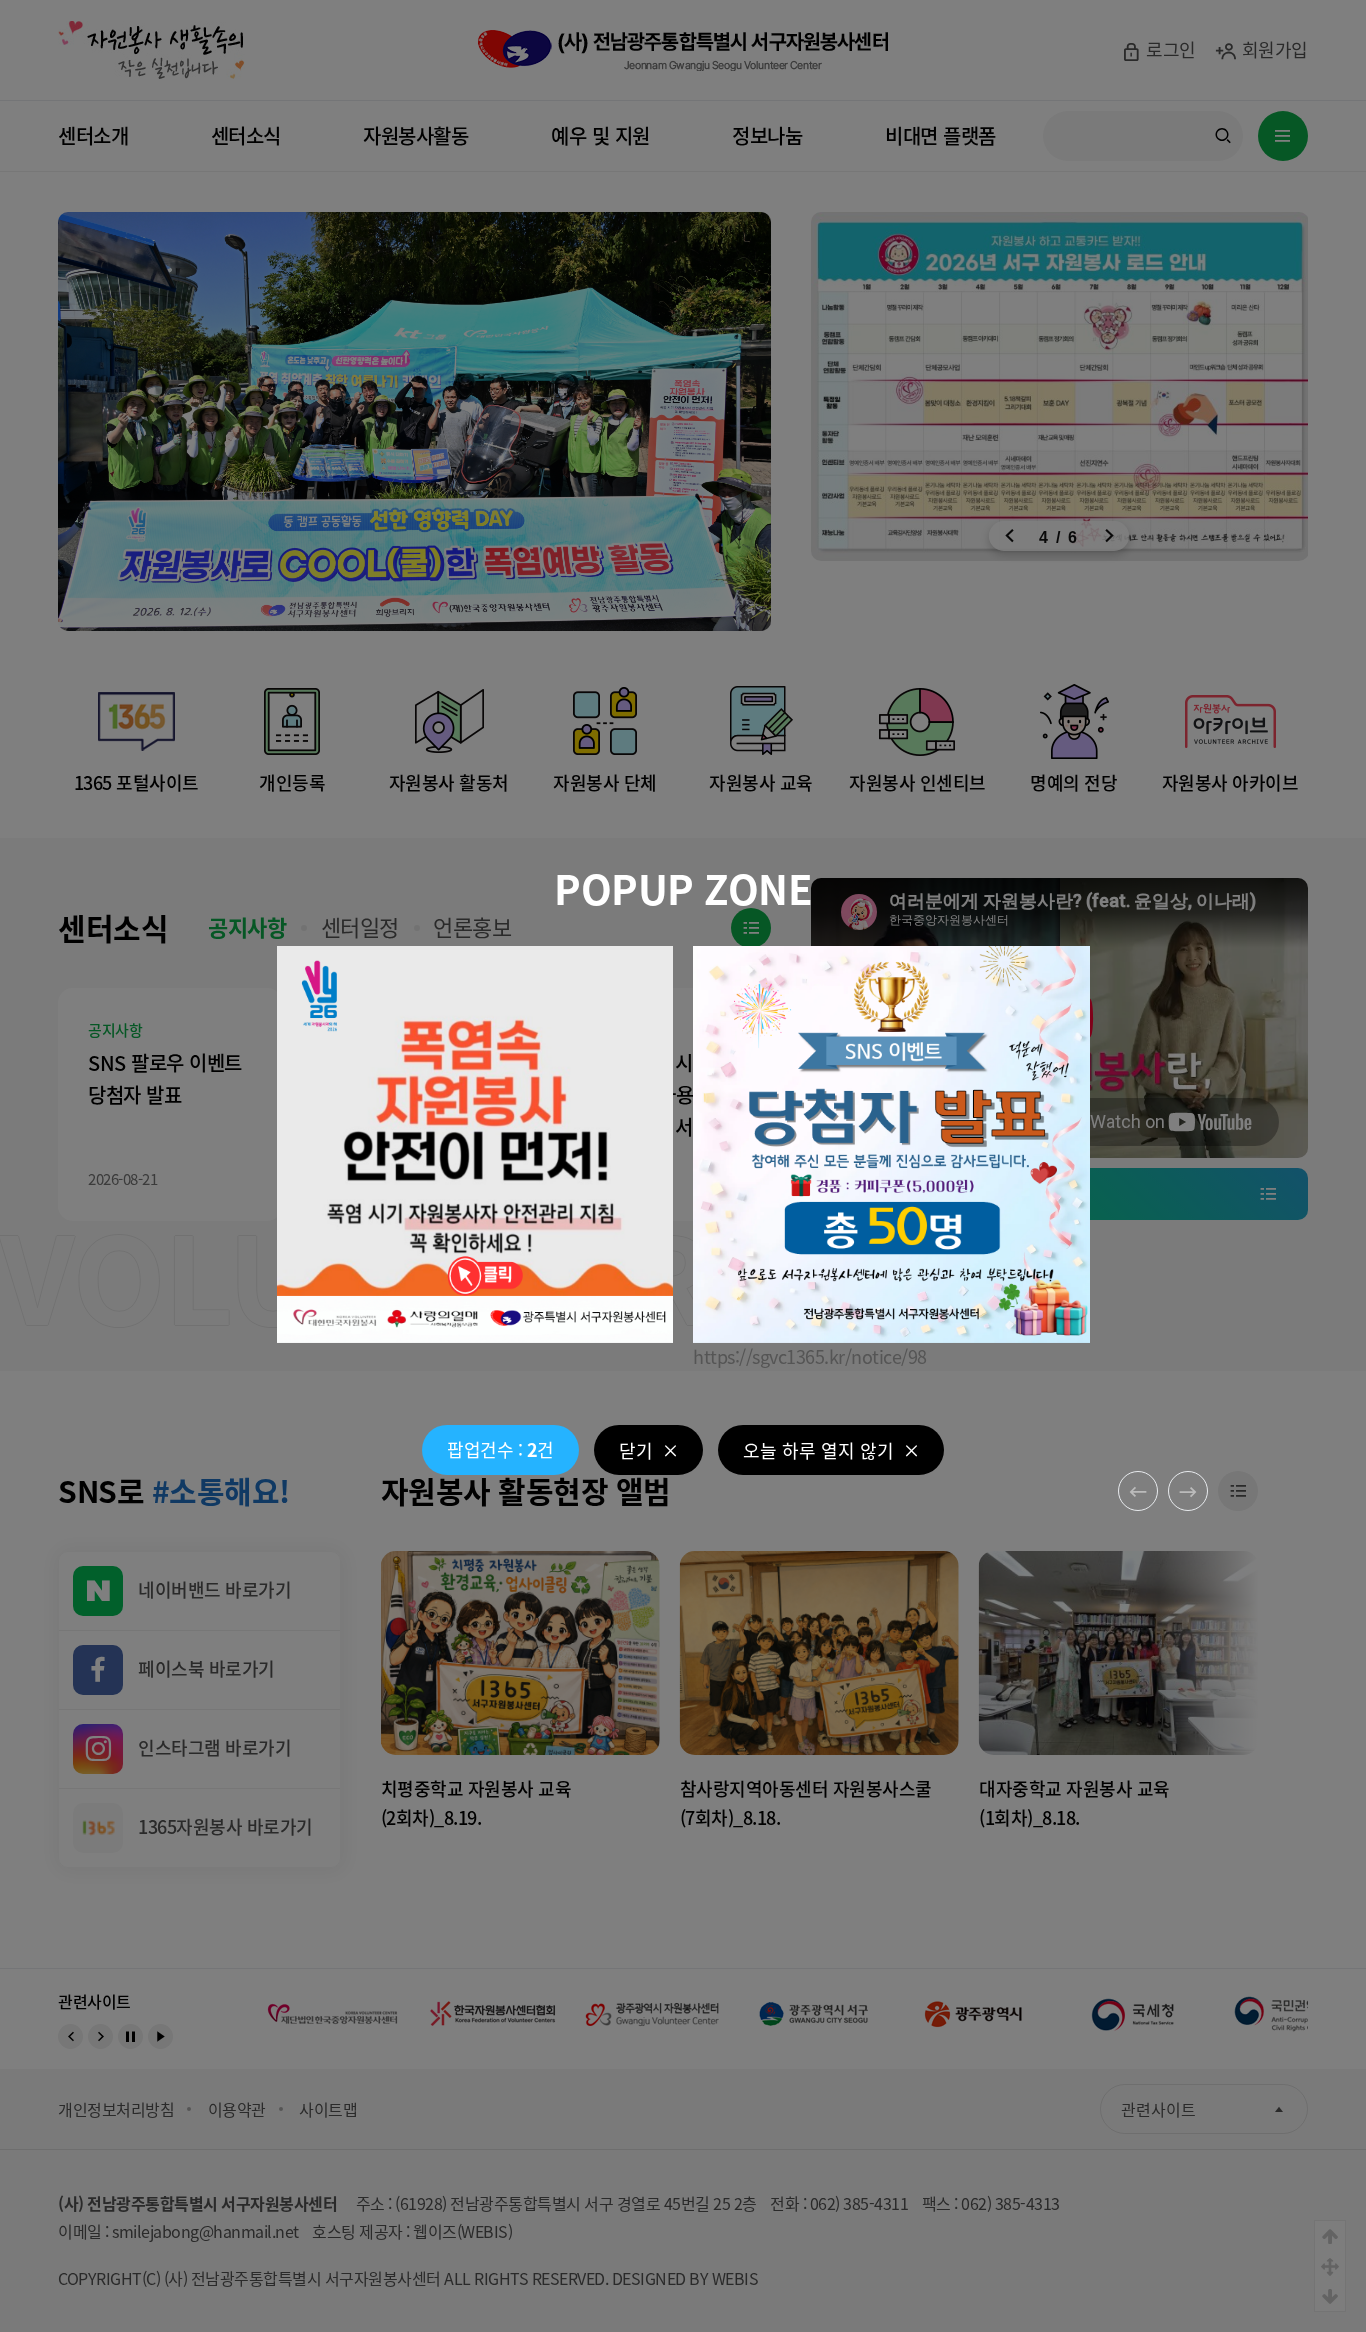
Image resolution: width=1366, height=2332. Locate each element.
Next (1188, 1491)
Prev (1138, 1491)
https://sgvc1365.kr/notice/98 (810, 1355)
